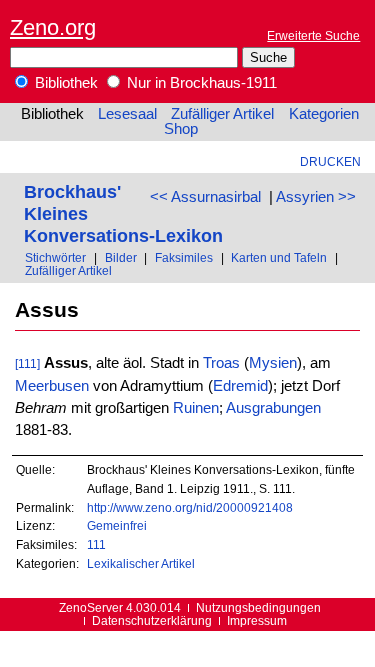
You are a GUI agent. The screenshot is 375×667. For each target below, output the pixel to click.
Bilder (121, 257)
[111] (27, 363)
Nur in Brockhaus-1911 (200, 83)
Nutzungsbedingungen (258, 607)
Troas (221, 363)
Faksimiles (184, 257)
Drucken (330, 161)
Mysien (273, 363)
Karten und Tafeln (279, 257)
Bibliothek (64, 83)
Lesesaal (127, 114)
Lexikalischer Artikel (141, 563)
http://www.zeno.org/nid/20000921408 (190, 507)
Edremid (240, 386)
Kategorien (324, 114)
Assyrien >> (316, 197)
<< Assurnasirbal (205, 197)
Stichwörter (55, 257)
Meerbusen (52, 386)
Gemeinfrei (117, 525)
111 (96, 544)
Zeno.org (53, 27)
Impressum (257, 620)
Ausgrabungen (273, 408)
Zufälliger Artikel (222, 114)
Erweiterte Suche (313, 35)
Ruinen (196, 408)
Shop (181, 129)
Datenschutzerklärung (152, 620)
